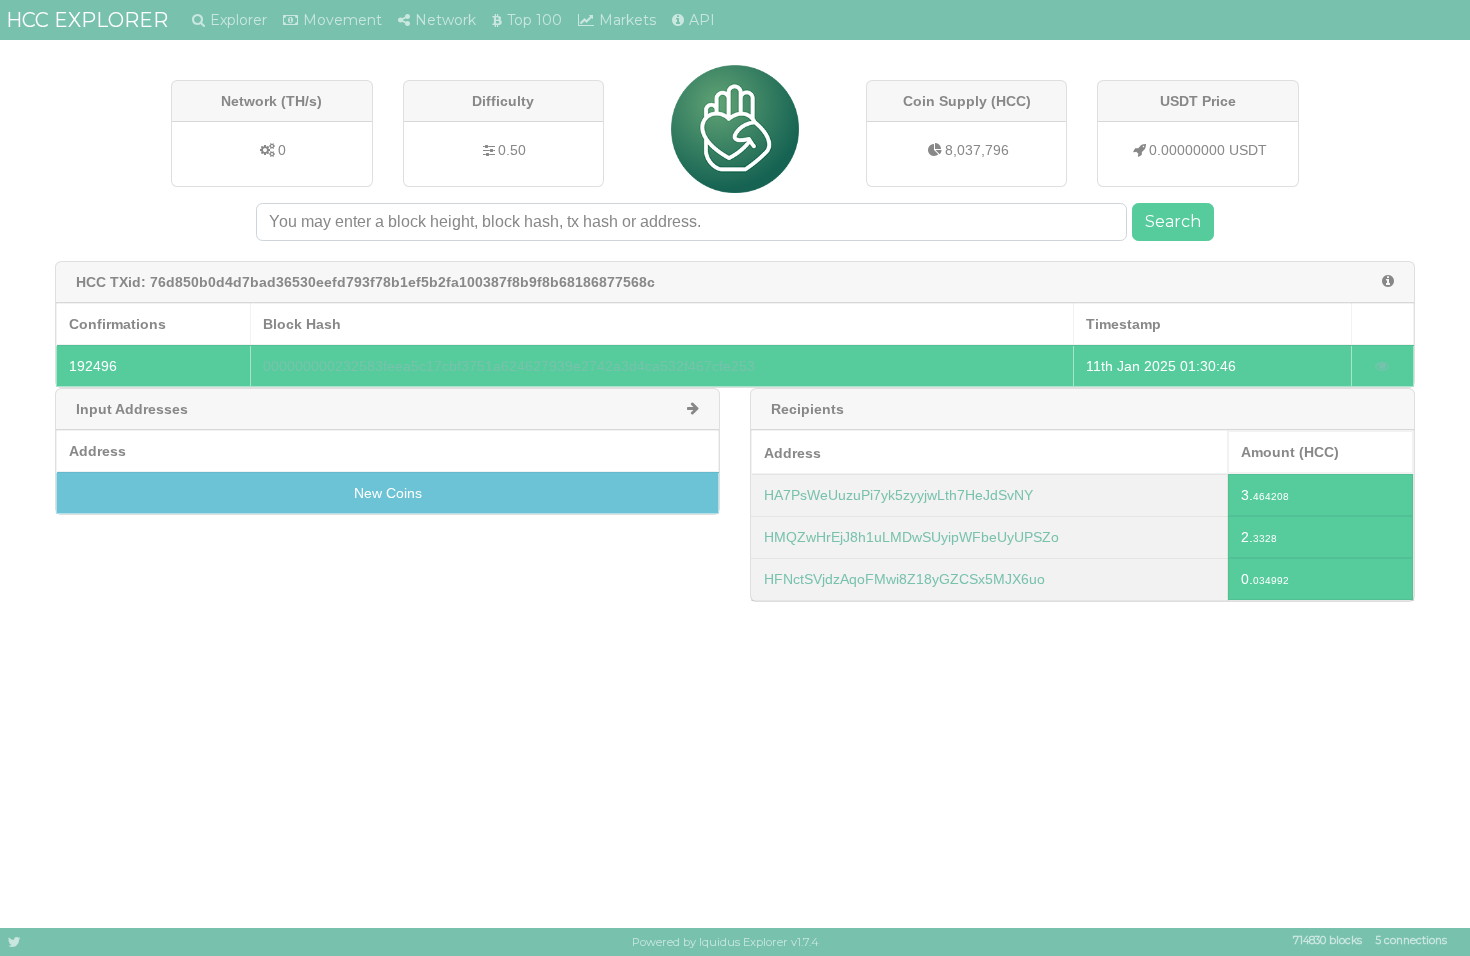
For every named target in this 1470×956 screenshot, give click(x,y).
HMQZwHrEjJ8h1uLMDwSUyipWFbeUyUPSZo (911, 537)
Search (1173, 221)
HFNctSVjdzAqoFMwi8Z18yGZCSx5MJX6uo (904, 579)
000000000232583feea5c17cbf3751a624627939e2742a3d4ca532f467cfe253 (509, 366)
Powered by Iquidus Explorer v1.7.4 (725, 942)
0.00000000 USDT (1208, 150)
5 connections (1411, 941)
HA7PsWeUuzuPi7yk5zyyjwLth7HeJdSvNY (898, 495)
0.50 (512, 150)
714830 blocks (1327, 941)
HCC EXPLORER (87, 20)
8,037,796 (977, 150)
